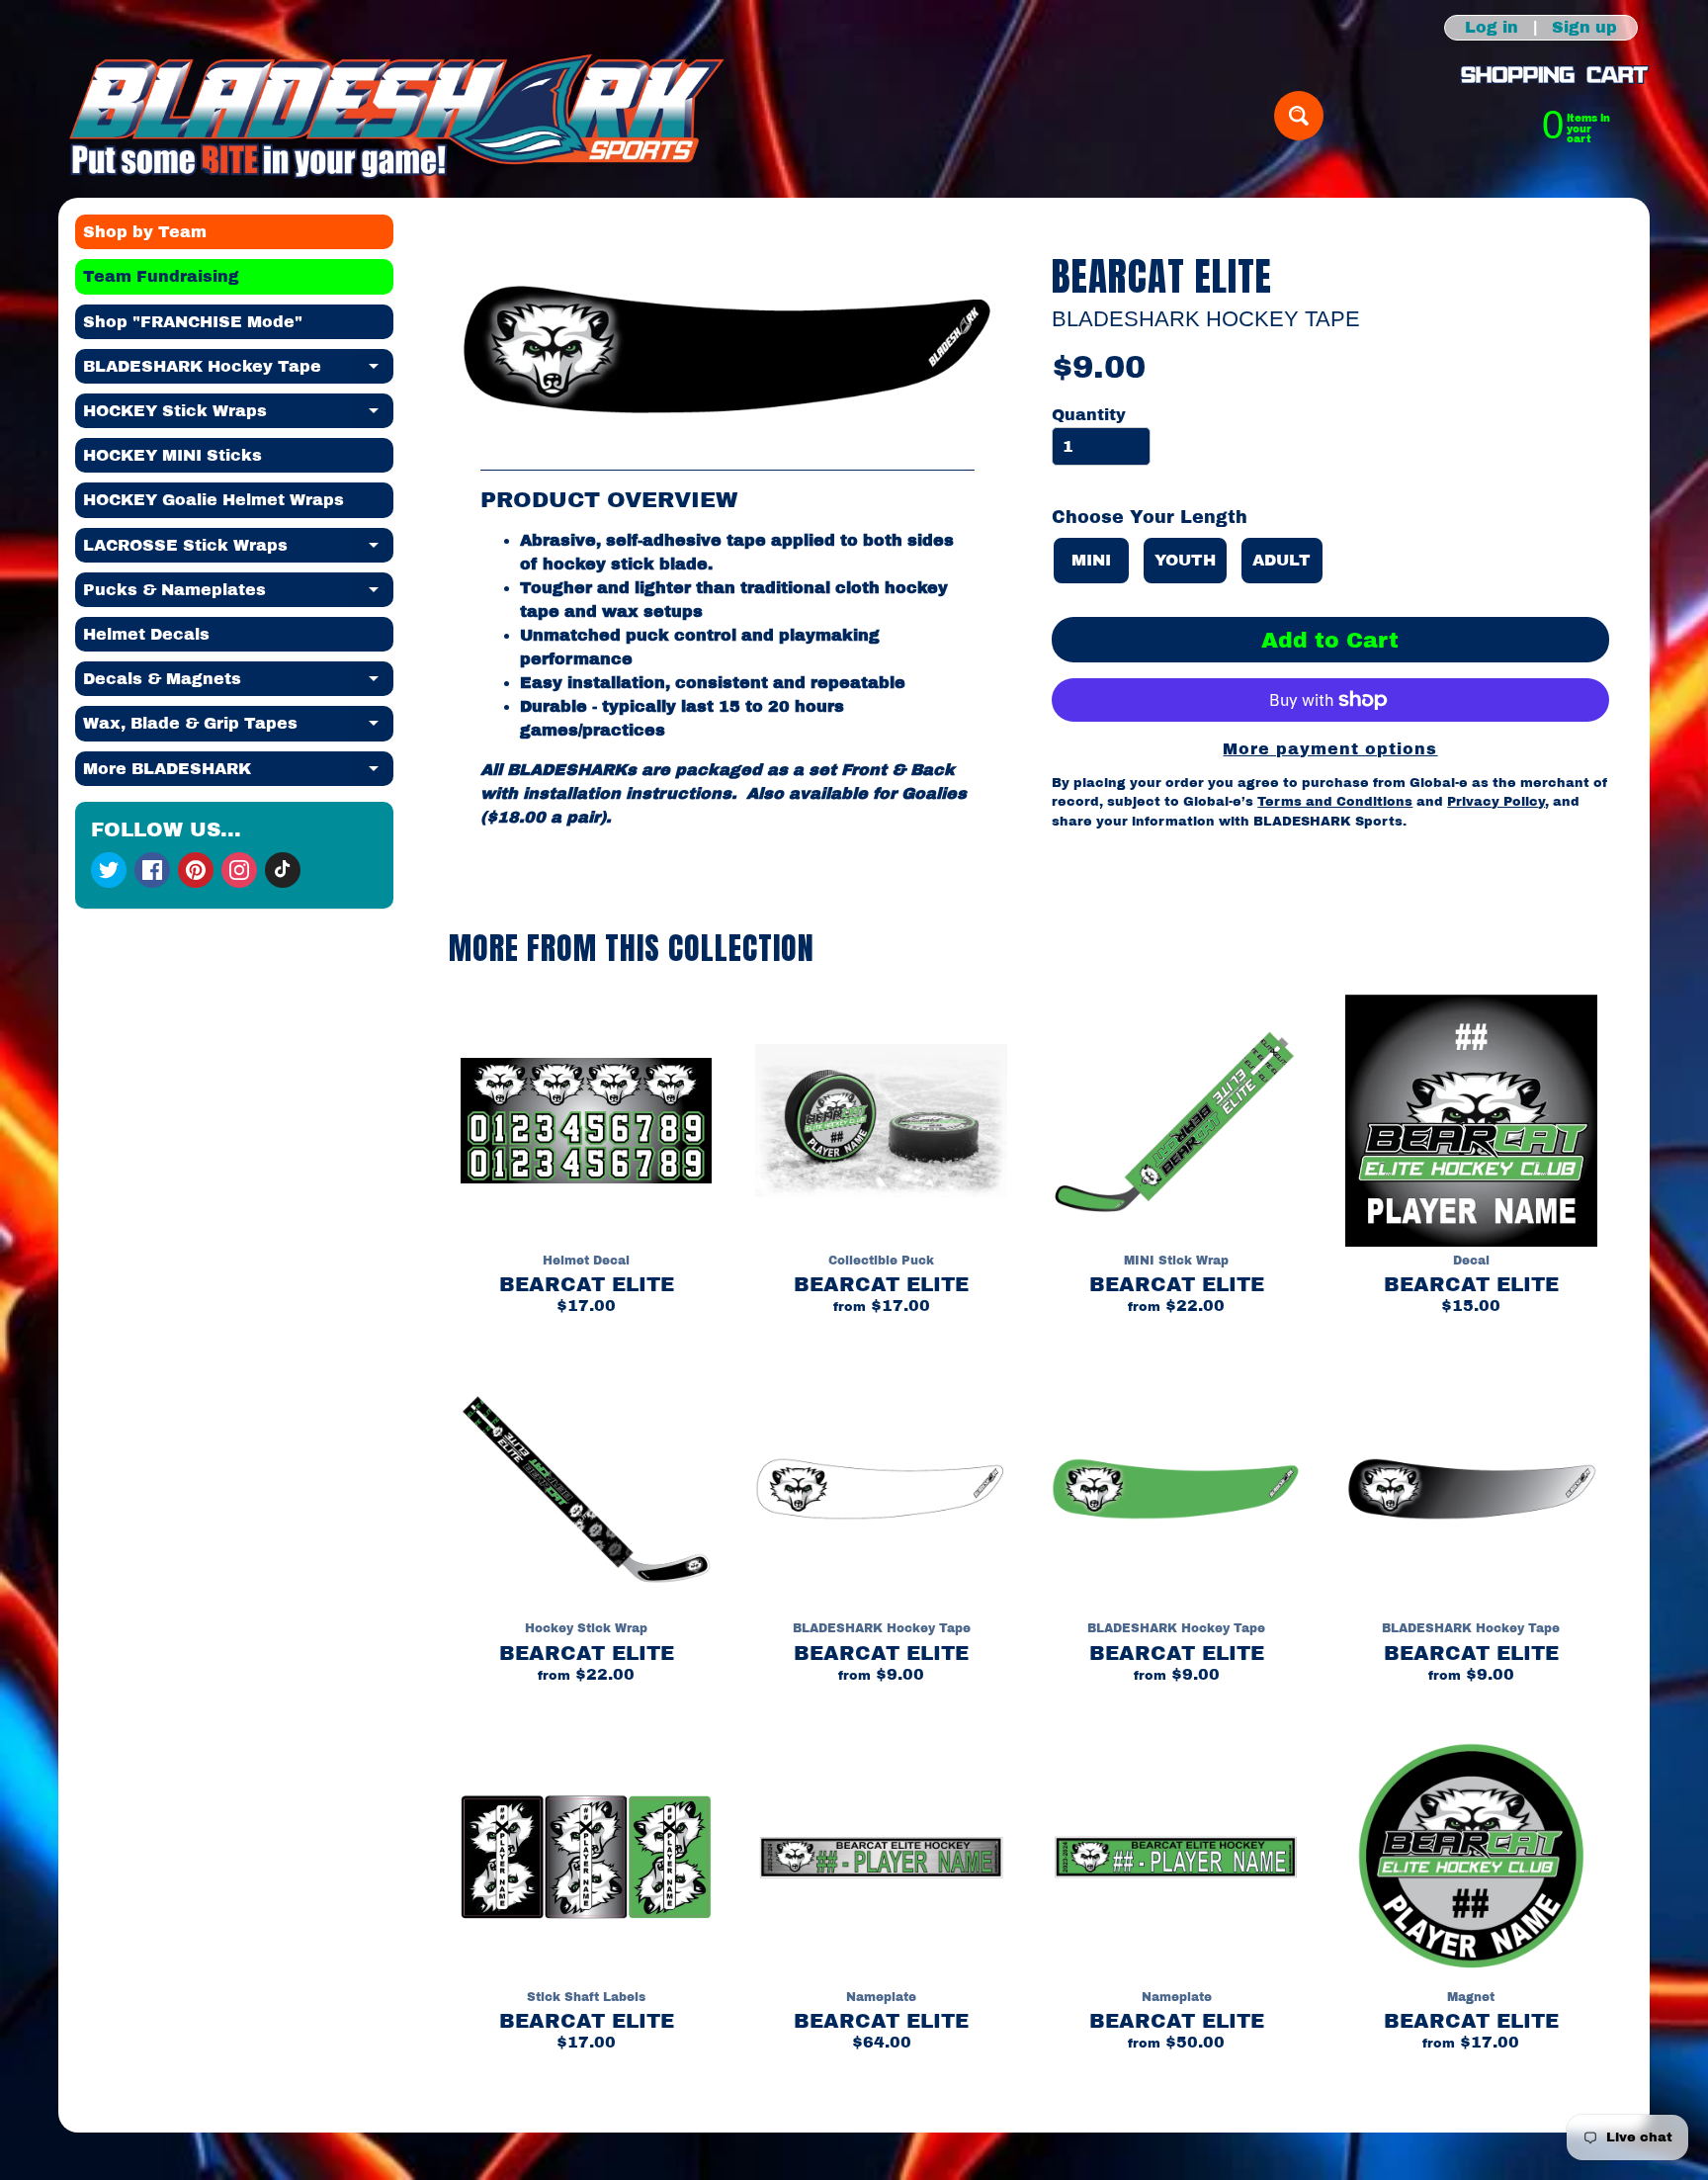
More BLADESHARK (238, 773)
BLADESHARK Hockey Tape (238, 371)
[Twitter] (109, 870)
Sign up (1584, 28)
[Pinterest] (196, 870)
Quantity (1089, 415)
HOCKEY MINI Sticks (172, 455)
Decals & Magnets (238, 683)
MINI (1091, 560)
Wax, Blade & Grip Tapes (238, 728)
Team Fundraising (161, 276)
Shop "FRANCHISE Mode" (193, 322)
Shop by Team (145, 232)
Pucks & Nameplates (238, 594)
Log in (1492, 28)
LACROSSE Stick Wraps (238, 550)
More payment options (1330, 749)
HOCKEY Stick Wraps (238, 415)
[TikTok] (283, 870)
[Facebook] (152, 870)
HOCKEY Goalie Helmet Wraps (213, 500)
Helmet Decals (146, 634)
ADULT (1281, 560)
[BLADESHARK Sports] (397, 116)
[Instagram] (239, 870)
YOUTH (1185, 560)
